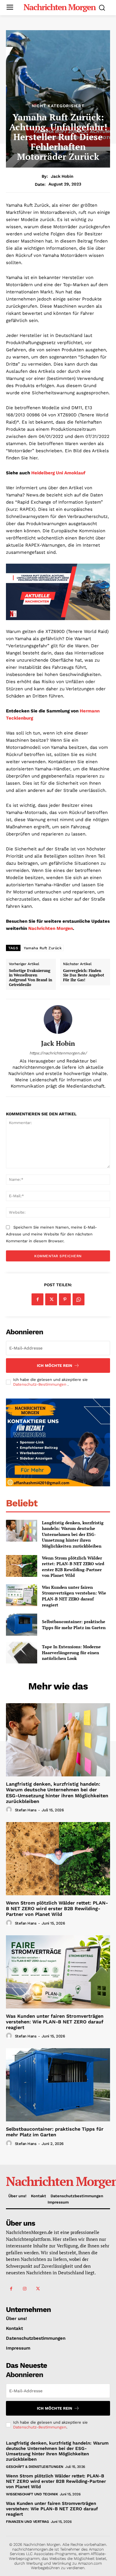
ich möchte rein (55, 1366)
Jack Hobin (62, 176)
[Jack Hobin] (58, 1019)
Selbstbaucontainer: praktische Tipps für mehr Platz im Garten (74, 1624)
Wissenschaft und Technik (32, 2494)
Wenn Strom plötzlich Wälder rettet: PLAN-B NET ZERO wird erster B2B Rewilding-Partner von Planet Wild (73, 1567)
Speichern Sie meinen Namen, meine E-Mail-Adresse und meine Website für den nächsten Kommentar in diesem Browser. (51, 1234)
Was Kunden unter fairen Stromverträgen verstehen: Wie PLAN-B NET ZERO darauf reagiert (74, 1596)
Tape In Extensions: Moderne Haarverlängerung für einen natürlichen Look (71, 1652)
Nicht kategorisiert (58, 106)
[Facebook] (37, 1299)
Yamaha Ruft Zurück (43, 948)
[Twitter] (51, 1299)
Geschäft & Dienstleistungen (35, 2467)
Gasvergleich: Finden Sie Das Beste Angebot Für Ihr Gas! (84, 975)
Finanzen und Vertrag (27, 2522)
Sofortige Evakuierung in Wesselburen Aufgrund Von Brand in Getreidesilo (30, 978)
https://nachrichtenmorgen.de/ (58, 1053)
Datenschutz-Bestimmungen (40, 1384)
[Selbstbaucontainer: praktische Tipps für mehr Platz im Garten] (22, 1625)
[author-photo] (10, 1810)
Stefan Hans (26, 1810)
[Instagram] (25, 2289)
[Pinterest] (65, 1299)
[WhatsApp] (79, 1299)
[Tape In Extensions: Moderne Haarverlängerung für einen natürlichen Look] (22, 1653)
